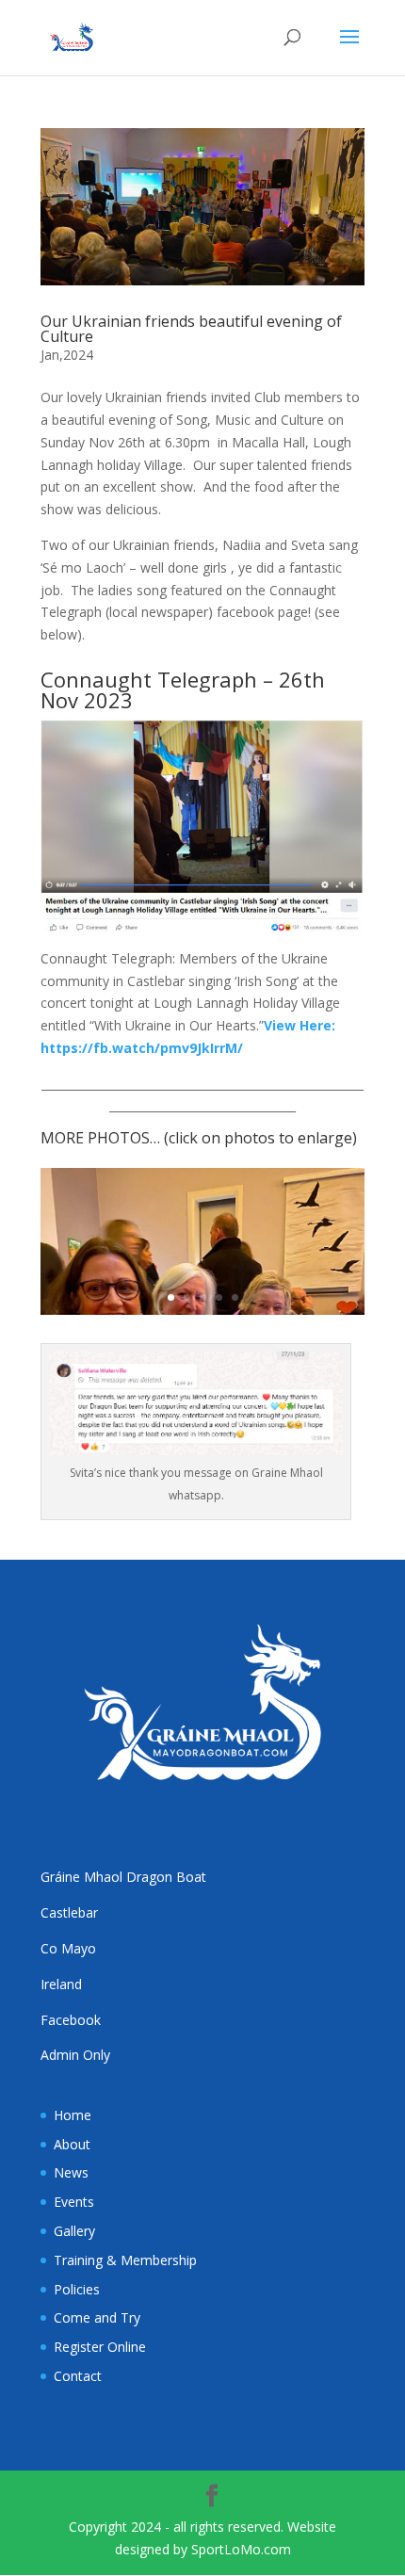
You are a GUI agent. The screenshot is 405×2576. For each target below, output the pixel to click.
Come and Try (97, 2317)
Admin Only (75, 2055)
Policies (77, 2289)
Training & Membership (125, 2260)
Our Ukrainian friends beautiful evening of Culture (191, 329)
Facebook (71, 2020)
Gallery (74, 2231)
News (71, 2172)
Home (73, 2115)
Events (74, 2202)
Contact (78, 2376)
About (72, 2144)
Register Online (100, 2347)
